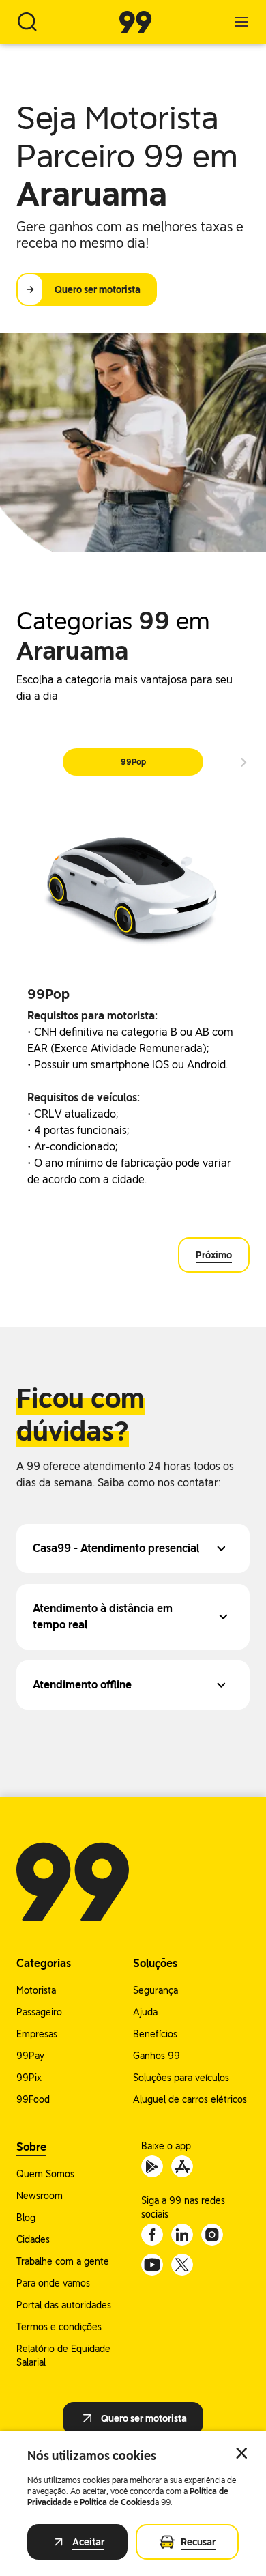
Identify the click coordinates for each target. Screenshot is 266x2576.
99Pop (133, 762)
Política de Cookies (115, 2502)
